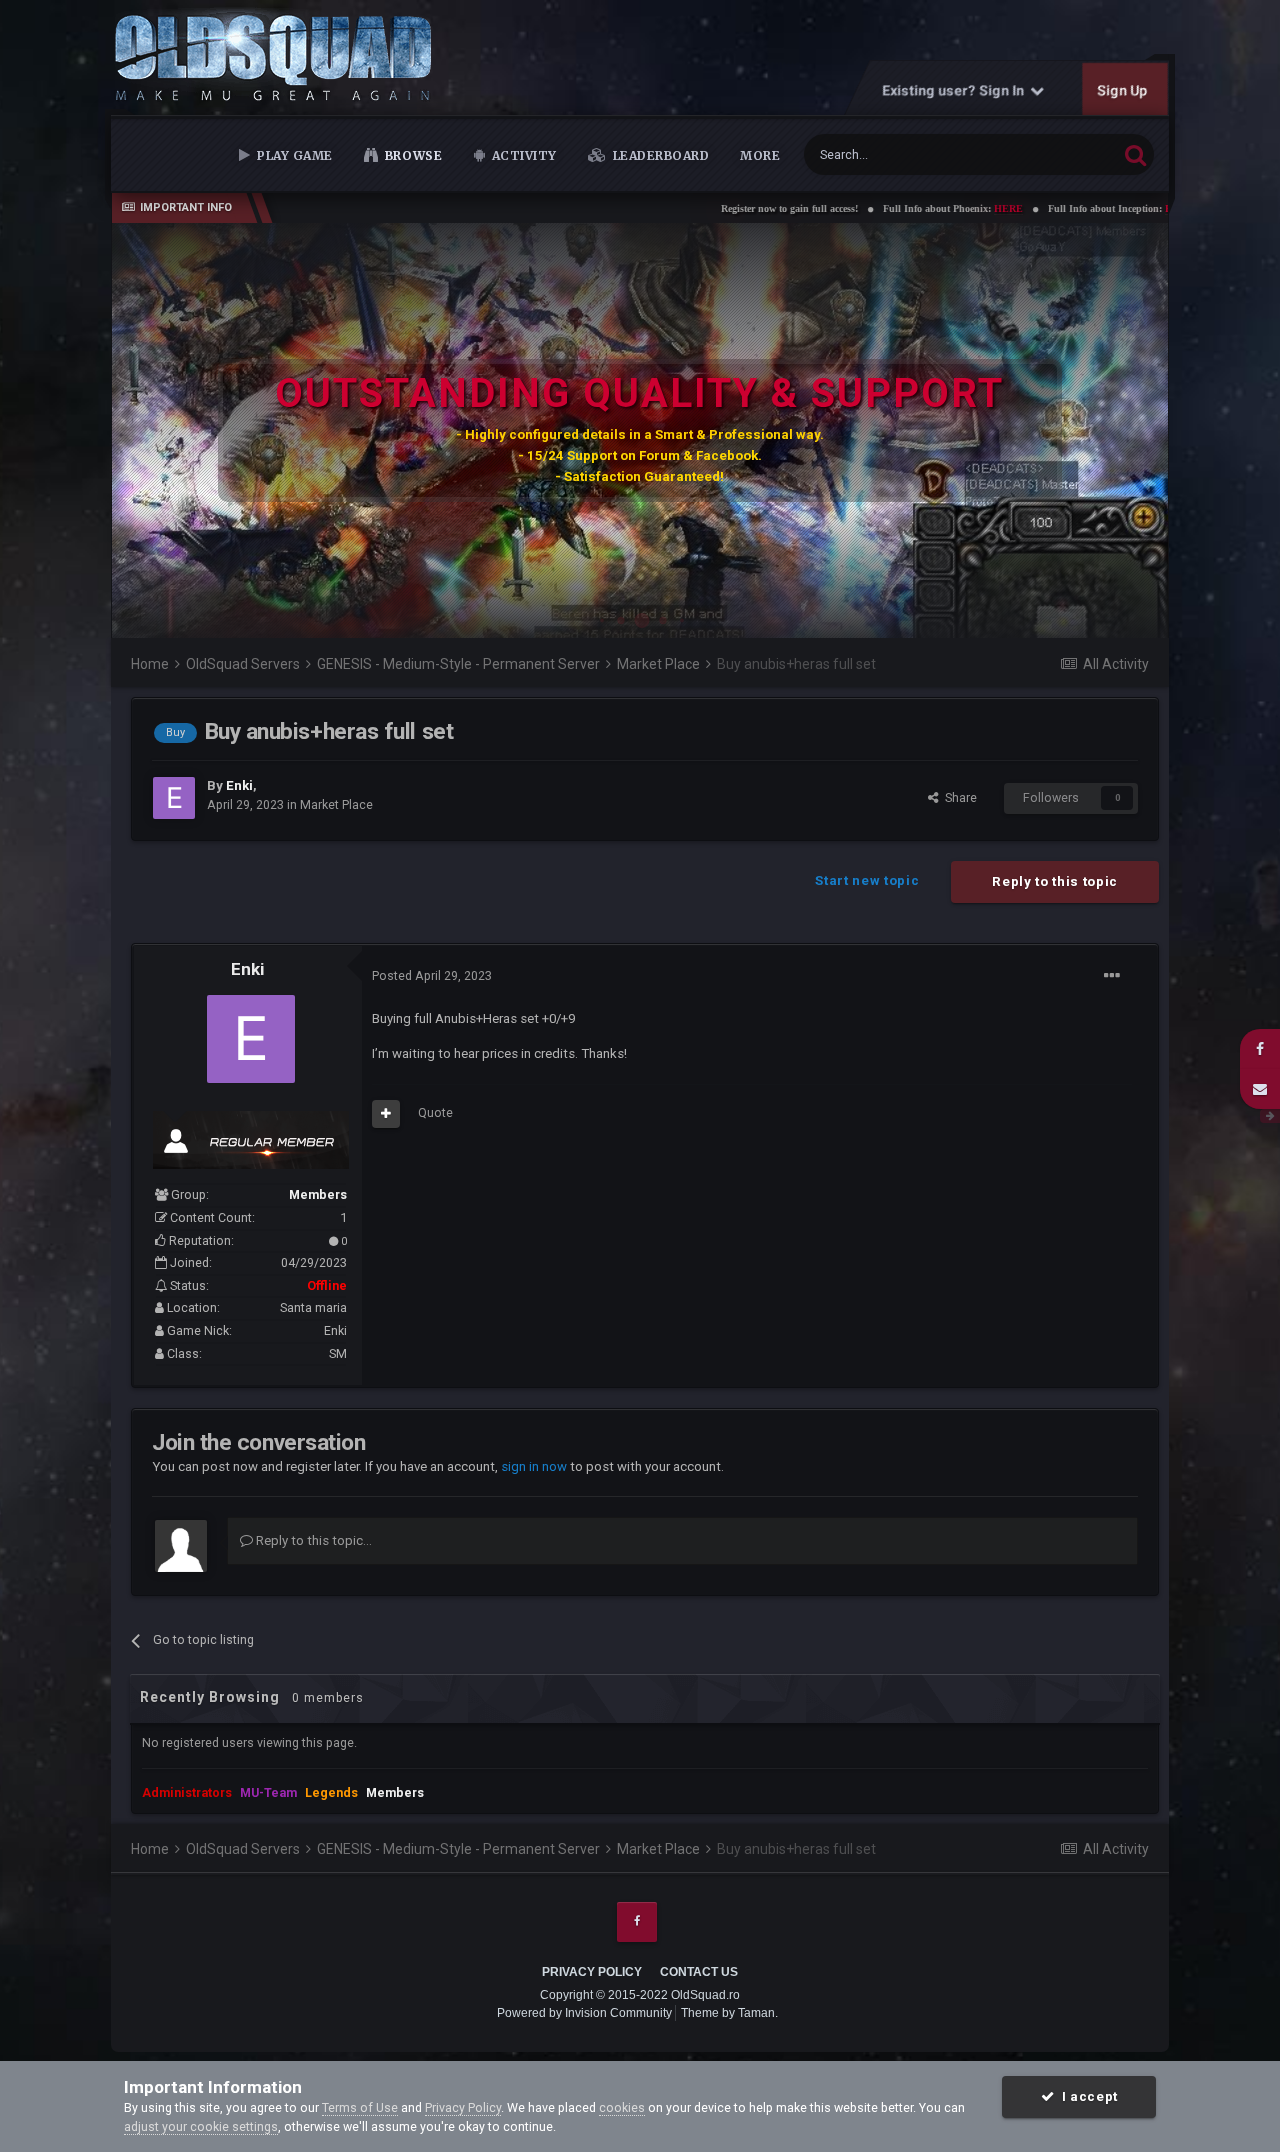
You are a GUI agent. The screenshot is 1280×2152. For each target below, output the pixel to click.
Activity (522, 155)
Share (958, 797)
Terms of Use (360, 2107)
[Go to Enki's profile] (174, 798)
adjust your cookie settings (201, 2126)
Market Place (336, 804)
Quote (435, 1112)
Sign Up (1123, 90)
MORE (760, 155)
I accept (1086, 2096)
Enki (247, 969)
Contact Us (699, 1972)
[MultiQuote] (386, 1114)
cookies (622, 2107)
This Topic (1064, 154)
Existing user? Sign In (957, 90)
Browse (411, 155)
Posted (432, 975)
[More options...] (1112, 976)
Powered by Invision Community (584, 2013)
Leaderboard (659, 155)
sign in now (534, 1466)
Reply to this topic (1055, 881)
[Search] (1135, 154)
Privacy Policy (592, 1972)
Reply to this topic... (312, 1540)
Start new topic (867, 880)
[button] (1099, 431)
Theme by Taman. (729, 2013)
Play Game (293, 155)
